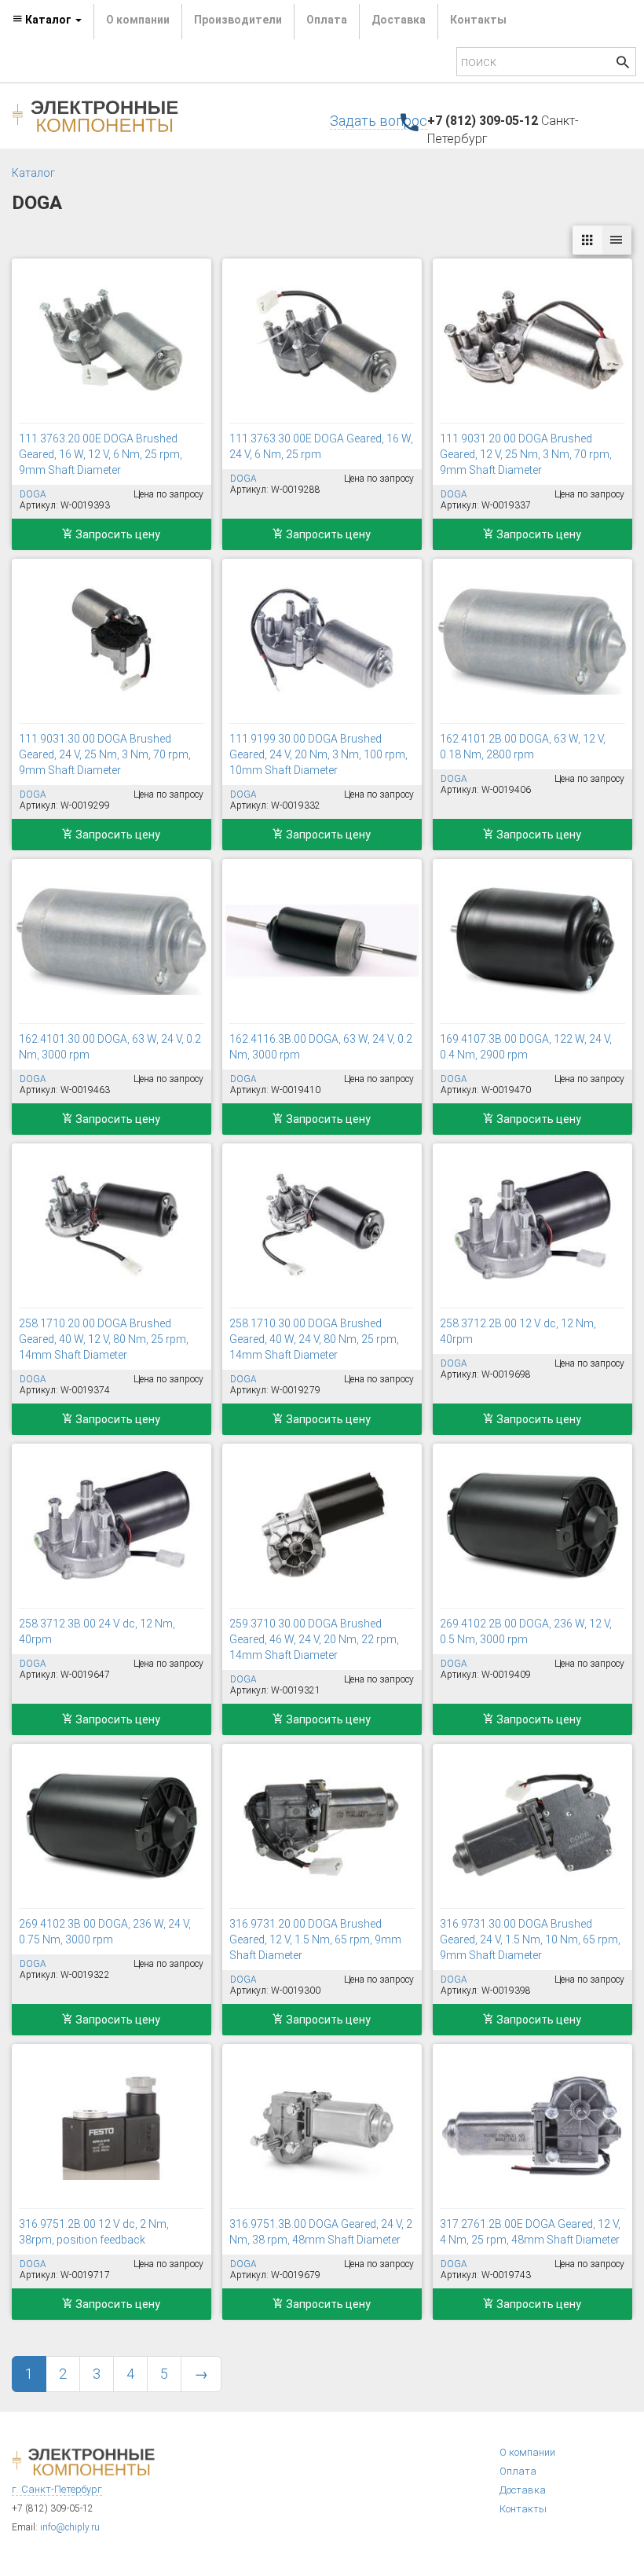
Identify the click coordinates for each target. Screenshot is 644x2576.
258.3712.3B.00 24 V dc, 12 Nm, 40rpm (97, 1631)
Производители (238, 20)
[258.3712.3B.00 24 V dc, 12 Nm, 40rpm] (112, 1525)
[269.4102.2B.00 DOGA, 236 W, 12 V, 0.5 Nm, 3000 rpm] (532, 1525)
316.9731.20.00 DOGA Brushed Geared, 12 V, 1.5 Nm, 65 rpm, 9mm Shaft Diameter (315, 1939)
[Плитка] (587, 240)
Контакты (478, 20)
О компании (138, 20)
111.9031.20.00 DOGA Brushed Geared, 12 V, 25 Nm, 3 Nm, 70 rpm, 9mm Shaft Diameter (526, 454)
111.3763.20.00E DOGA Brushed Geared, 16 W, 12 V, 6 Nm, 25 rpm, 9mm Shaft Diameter (101, 454)
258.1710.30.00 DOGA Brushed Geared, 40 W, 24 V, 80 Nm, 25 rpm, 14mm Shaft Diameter (314, 1339)
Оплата (327, 20)
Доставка (399, 20)
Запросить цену (117, 534)
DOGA (33, 494)
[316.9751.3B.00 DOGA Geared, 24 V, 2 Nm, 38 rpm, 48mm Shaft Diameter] (322, 2126)
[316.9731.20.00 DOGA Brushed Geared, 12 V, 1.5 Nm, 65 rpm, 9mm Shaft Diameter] (322, 1826)
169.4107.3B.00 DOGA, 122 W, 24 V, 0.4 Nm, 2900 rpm (526, 1047)
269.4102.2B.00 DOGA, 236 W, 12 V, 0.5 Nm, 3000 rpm (526, 1631)
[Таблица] (617, 240)
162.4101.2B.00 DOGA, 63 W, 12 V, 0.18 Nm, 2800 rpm (523, 747)
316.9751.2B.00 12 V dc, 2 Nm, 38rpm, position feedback (94, 2232)
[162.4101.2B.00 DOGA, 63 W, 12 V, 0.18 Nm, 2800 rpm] (532, 640)
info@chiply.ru (70, 2527)
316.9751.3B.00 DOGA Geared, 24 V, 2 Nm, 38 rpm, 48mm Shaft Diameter (321, 2232)
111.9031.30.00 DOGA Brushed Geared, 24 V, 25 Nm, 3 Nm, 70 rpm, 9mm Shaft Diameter (105, 754)
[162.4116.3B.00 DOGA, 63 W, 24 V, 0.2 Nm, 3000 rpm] (322, 941)
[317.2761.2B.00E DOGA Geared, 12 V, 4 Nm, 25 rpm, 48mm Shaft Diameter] (532, 2126)
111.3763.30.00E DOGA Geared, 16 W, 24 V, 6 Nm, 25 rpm (321, 446)
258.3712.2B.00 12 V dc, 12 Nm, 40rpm (518, 1331)
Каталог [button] (48, 20)
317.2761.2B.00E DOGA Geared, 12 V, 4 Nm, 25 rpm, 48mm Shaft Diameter (530, 2232)
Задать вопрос (379, 121)
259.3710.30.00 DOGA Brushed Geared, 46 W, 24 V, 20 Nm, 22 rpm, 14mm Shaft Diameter (314, 1639)
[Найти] (623, 64)
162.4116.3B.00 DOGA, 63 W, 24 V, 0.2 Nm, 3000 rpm (321, 1047)
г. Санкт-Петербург (57, 2489)
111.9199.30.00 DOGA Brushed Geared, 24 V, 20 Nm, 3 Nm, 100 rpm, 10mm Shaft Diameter (318, 754)
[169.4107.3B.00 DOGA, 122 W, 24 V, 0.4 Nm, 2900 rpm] (532, 941)
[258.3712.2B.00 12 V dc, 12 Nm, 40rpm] (532, 1225)
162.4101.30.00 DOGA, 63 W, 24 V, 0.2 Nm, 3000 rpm (110, 1047)
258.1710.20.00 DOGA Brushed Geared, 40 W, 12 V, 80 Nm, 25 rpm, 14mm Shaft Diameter (104, 1339)
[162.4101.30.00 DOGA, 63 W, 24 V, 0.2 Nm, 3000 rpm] (112, 941)
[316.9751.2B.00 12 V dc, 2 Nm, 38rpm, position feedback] (112, 2126)
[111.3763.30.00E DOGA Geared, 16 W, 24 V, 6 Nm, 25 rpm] (322, 340)
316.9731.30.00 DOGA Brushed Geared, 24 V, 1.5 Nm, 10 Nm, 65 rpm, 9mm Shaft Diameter (530, 1939)
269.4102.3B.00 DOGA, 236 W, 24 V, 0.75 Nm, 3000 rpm (105, 1932)
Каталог (33, 173)
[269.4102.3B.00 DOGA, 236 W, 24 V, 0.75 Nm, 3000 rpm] (112, 1826)
